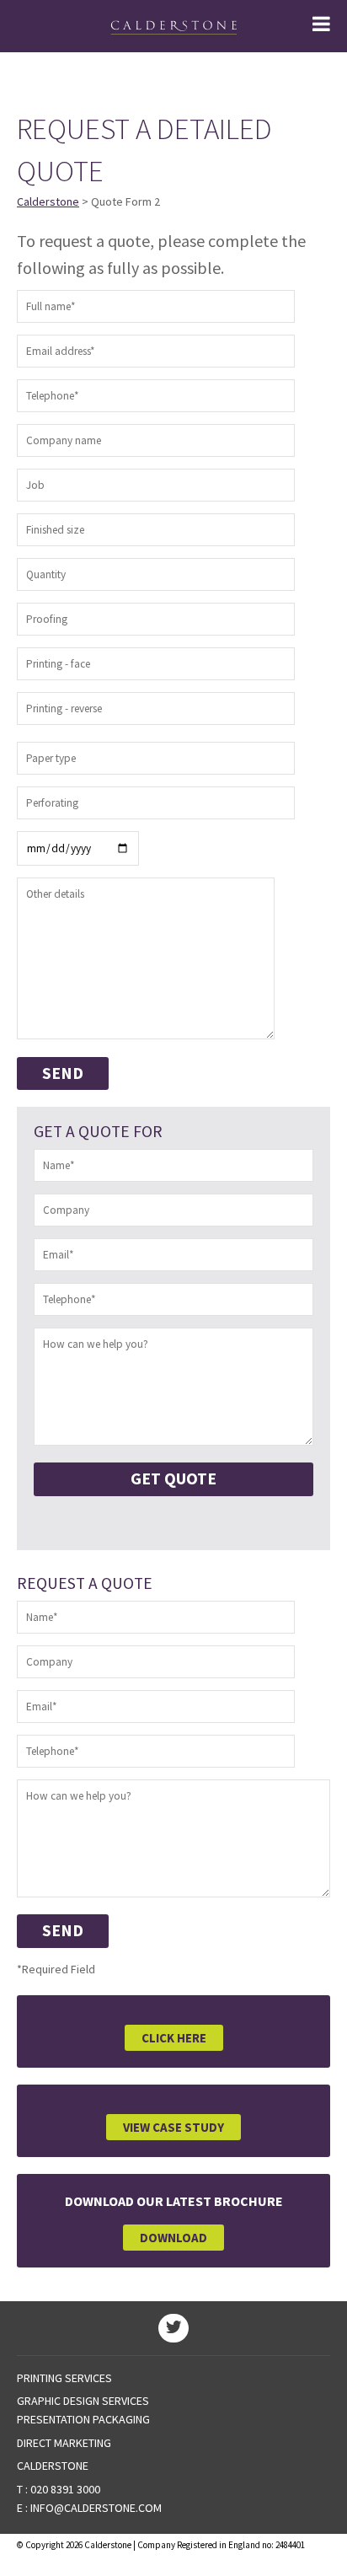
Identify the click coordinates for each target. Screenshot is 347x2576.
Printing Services (64, 2378)
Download (173, 2238)
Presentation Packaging (83, 2419)
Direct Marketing (64, 2443)
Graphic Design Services (83, 2401)
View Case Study (173, 2127)
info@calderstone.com (96, 2508)
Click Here (174, 2038)
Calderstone (48, 201)
